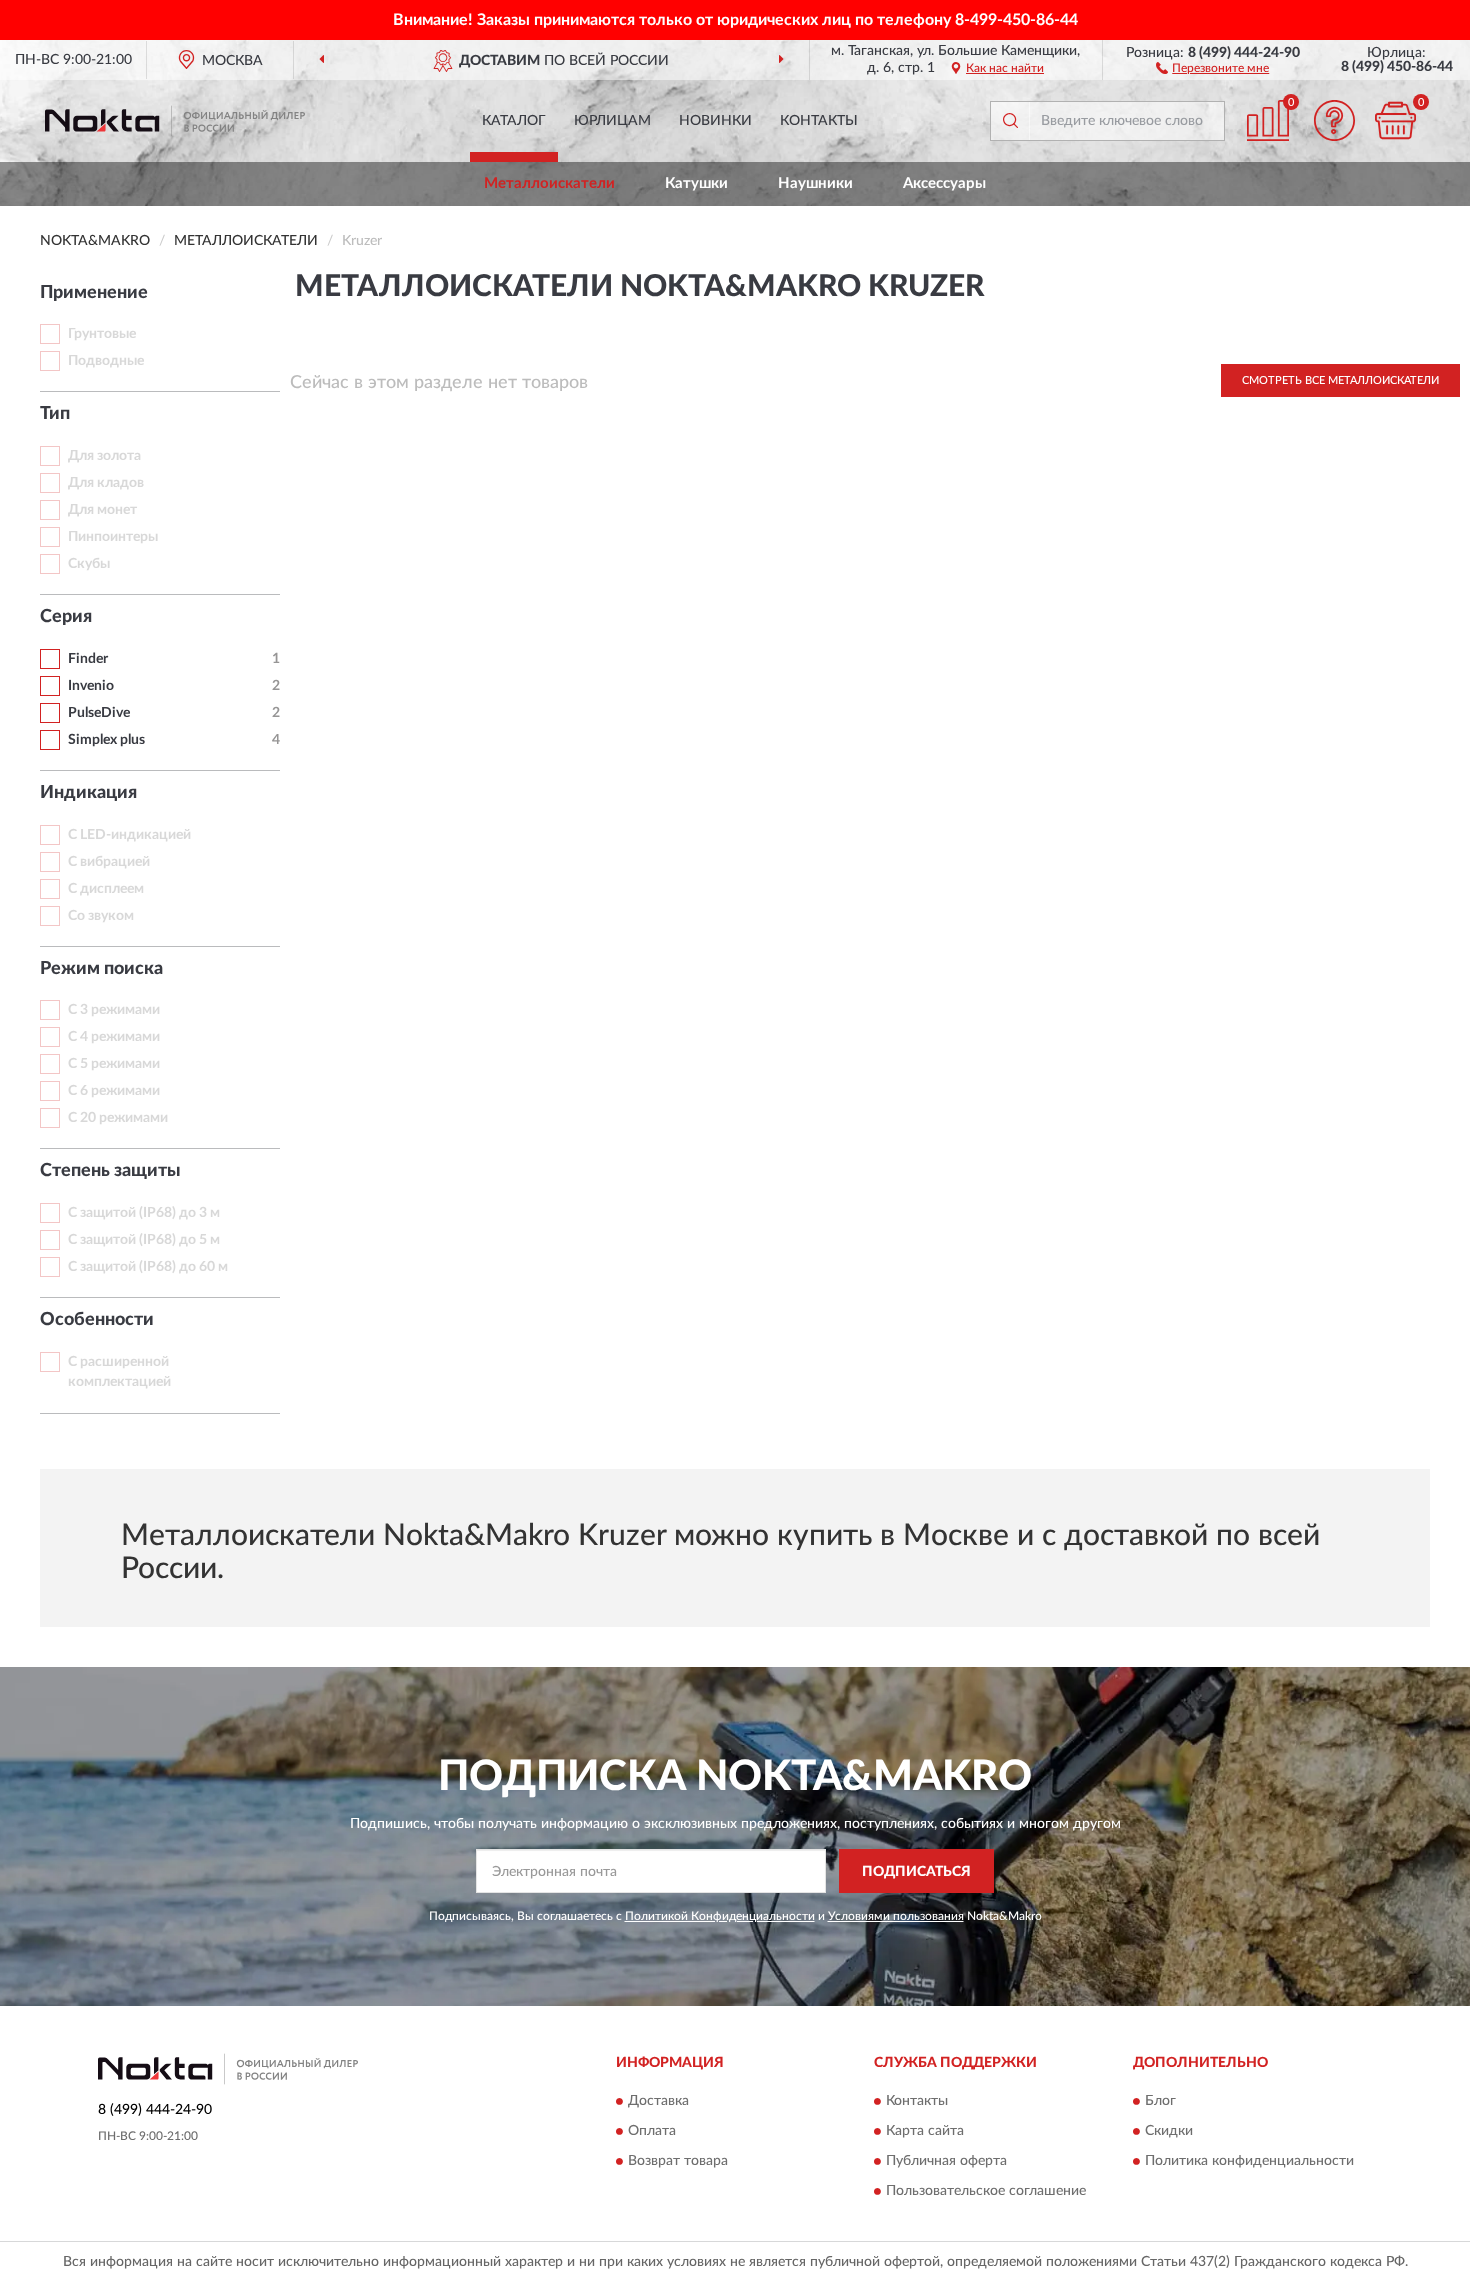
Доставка (658, 2101)
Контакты (819, 121)
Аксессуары (944, 183)
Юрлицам (612, 121)
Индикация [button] (88, 793)
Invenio (91, 686)
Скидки (1169, 2131)
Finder (88, 659)
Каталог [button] (514, 121)
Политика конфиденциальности (1249, 2161)
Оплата (652, 2131)
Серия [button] (66, 617)
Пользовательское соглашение (986, 2191)
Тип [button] (55, 414)
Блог (1160, 2101)
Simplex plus (106, 740)
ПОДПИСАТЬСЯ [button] (916, 1872)
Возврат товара (678, 2161)
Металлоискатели (549, 183)
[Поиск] (1010, 121)
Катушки (696, 183)
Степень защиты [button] (110, 1171)
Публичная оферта (946, 2161)
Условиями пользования (896, 1916)
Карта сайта (925, 2131)
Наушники (815, 183)
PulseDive (99, 713)
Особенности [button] (97, 1320)
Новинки (715, 121)
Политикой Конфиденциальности (720, 1916)
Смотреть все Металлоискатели (1340, 380)
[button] (1212, 67)
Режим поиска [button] (101, 969)
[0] (1395, 120)
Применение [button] (94, 293)
